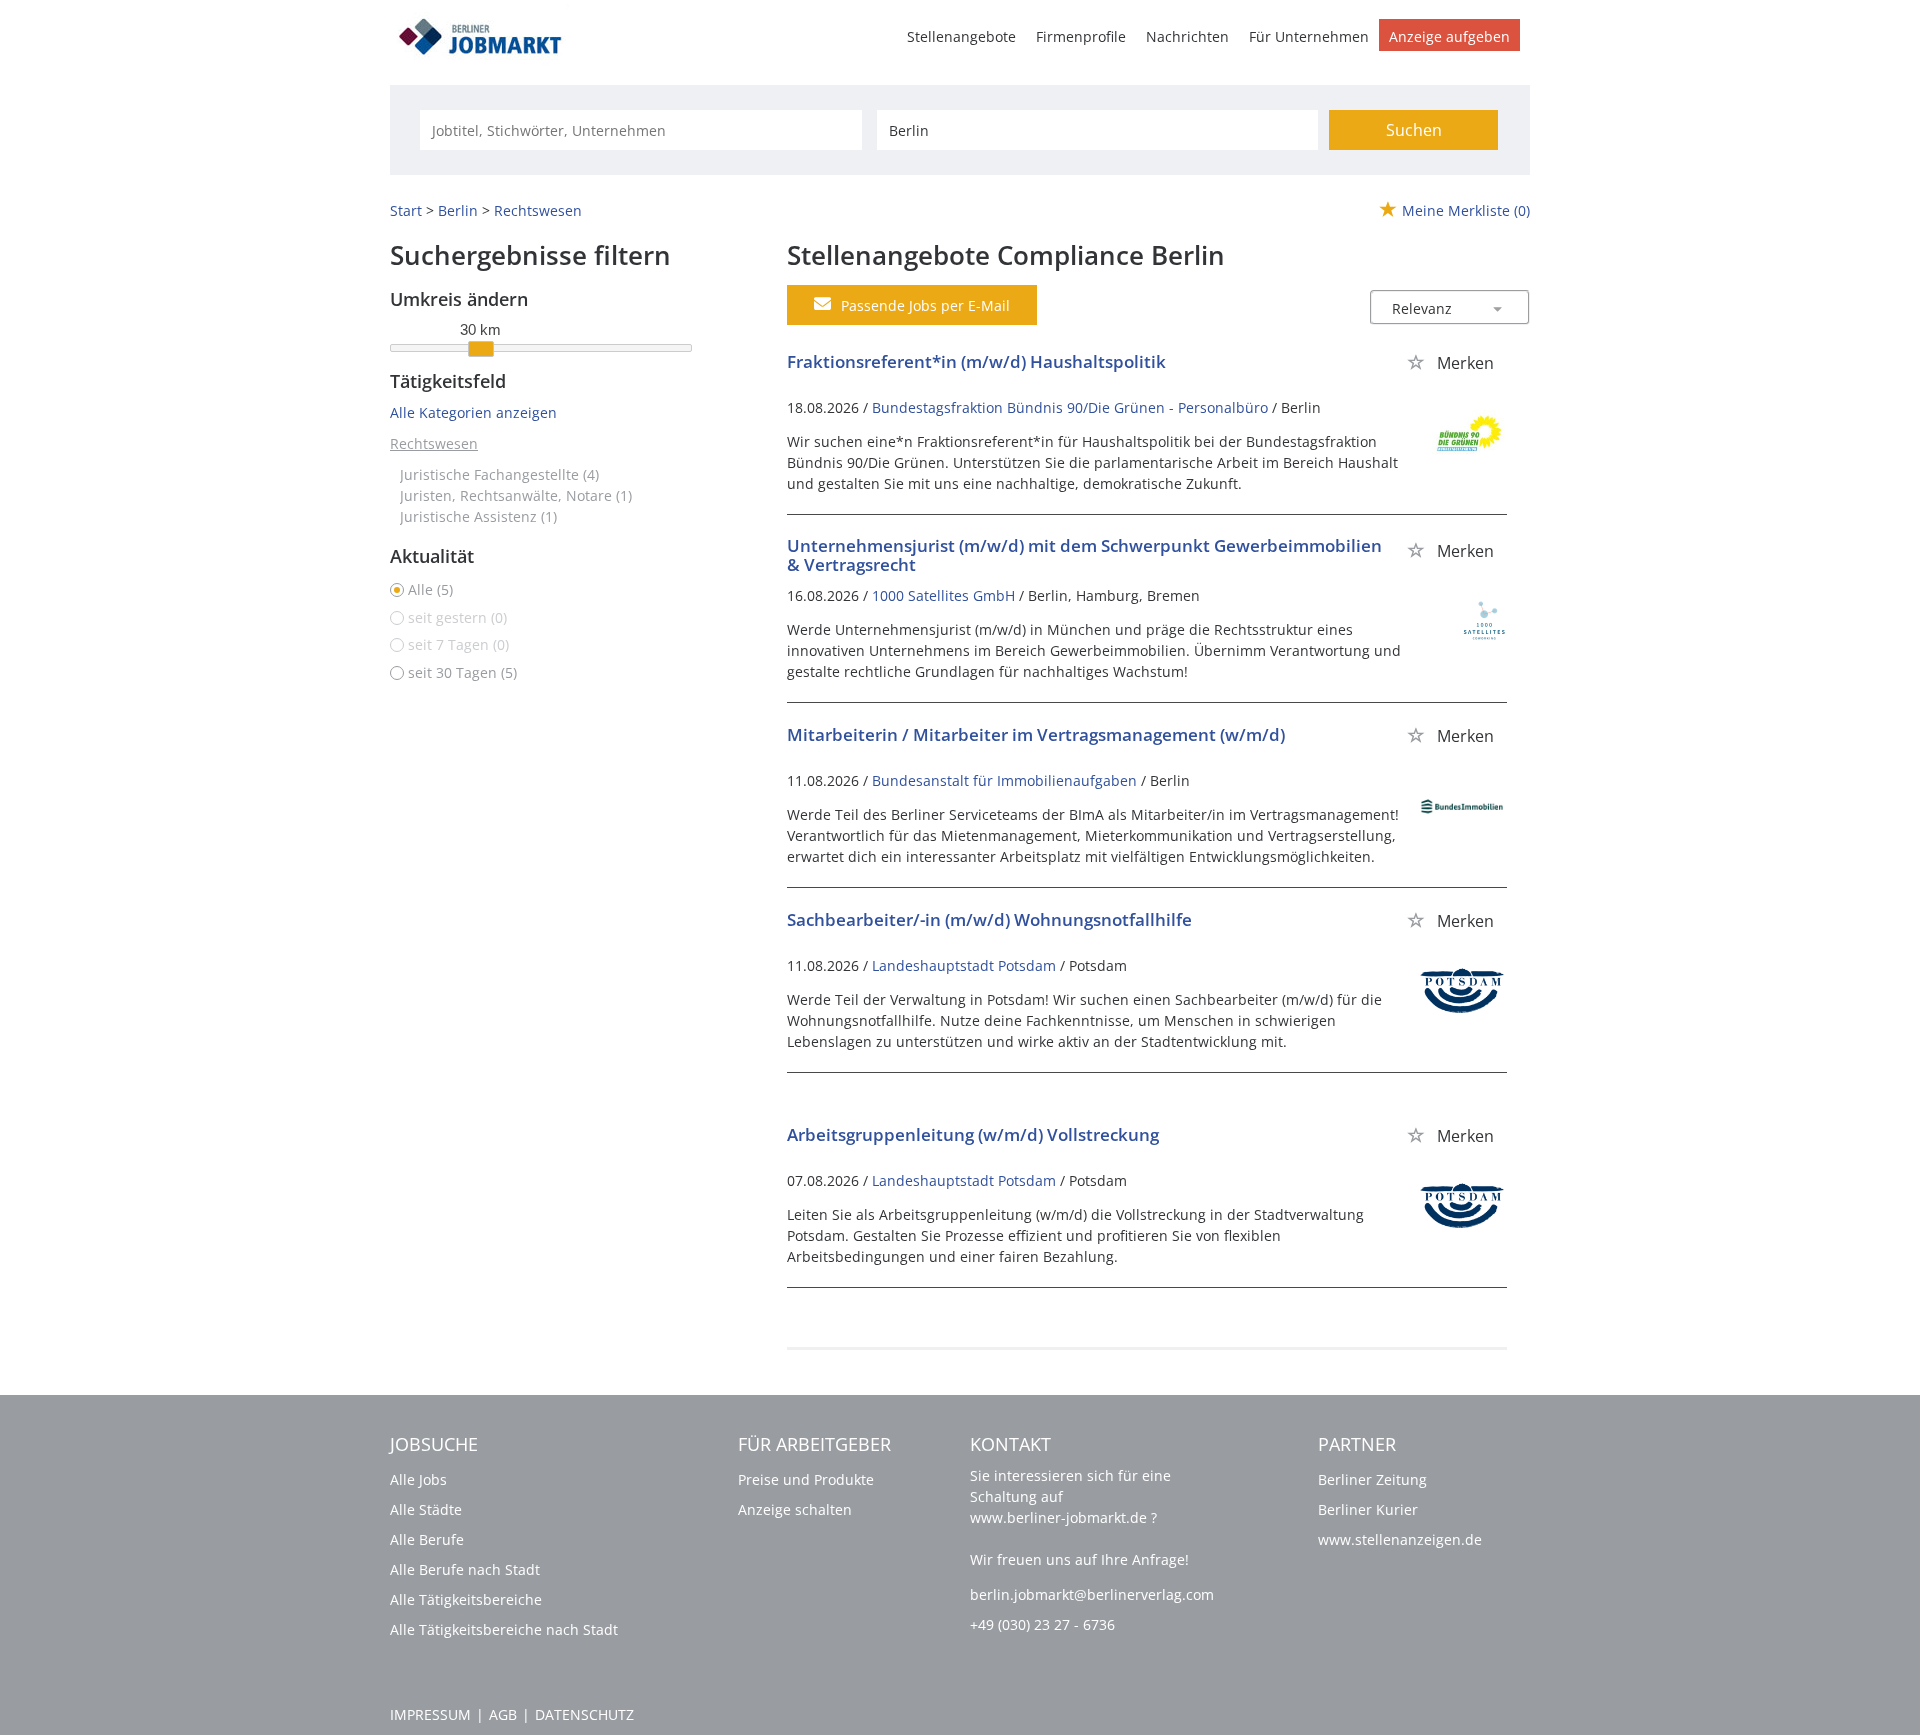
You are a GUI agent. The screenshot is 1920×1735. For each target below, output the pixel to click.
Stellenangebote (961, 36)
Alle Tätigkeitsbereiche (466, 1599)
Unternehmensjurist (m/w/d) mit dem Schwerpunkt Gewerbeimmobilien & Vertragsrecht (1084, 555)
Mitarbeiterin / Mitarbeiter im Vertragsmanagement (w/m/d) (1036, 734)
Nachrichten (1187, 36)
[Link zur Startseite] (487, 33)
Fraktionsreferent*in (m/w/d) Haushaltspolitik (976, 361)
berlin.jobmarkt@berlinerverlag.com (1092, 1594)
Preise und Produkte (806, 1479)
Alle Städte (426, 1509)
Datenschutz (584, 1714)
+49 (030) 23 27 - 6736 (1042, 1624)
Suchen (1414, 130)
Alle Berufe (427, 1539)
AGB (503, 1714)
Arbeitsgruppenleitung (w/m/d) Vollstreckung (973, 1134)
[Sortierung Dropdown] (1498, 308)
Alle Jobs (418, 1479)
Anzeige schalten (795, 1509)
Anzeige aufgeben (1449, 36)
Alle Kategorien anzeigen (473, 412)
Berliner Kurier (1368, 1509)
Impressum (430, 1714)
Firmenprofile (1081, 36)
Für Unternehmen (1309, 36)
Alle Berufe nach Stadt (465, 1569)
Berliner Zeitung (1372, 1479)
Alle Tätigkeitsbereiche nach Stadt (504, 1629)
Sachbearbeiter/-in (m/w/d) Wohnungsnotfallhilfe (989, 919)
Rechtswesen (434, 443)
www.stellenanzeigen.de (1400, 1539)
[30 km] (481, 349)
